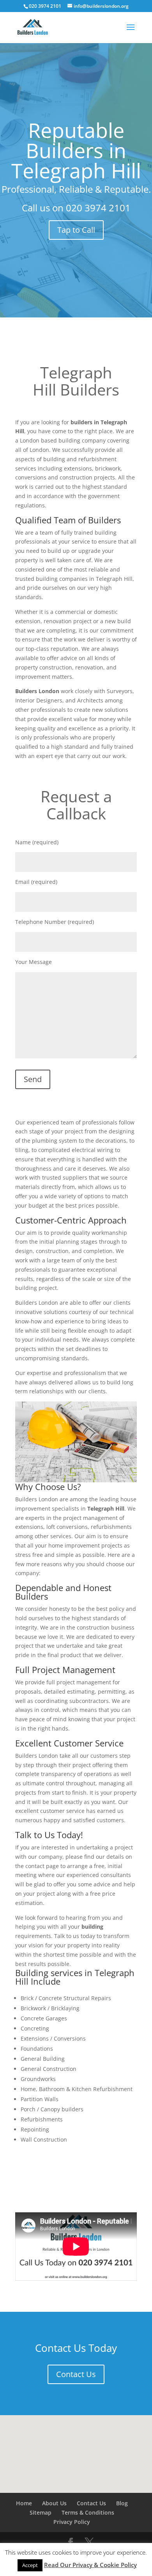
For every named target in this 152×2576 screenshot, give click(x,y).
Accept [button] (30, 2565)
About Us (54, 2503)
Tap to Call (76, 230)
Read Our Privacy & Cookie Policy (90, 2565)
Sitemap (41, 2512)
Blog (122, 2503)
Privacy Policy (72, 2522)
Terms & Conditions (88, 2512)
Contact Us (76, 2374)
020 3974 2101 (98, 208)
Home (24, 2503)
